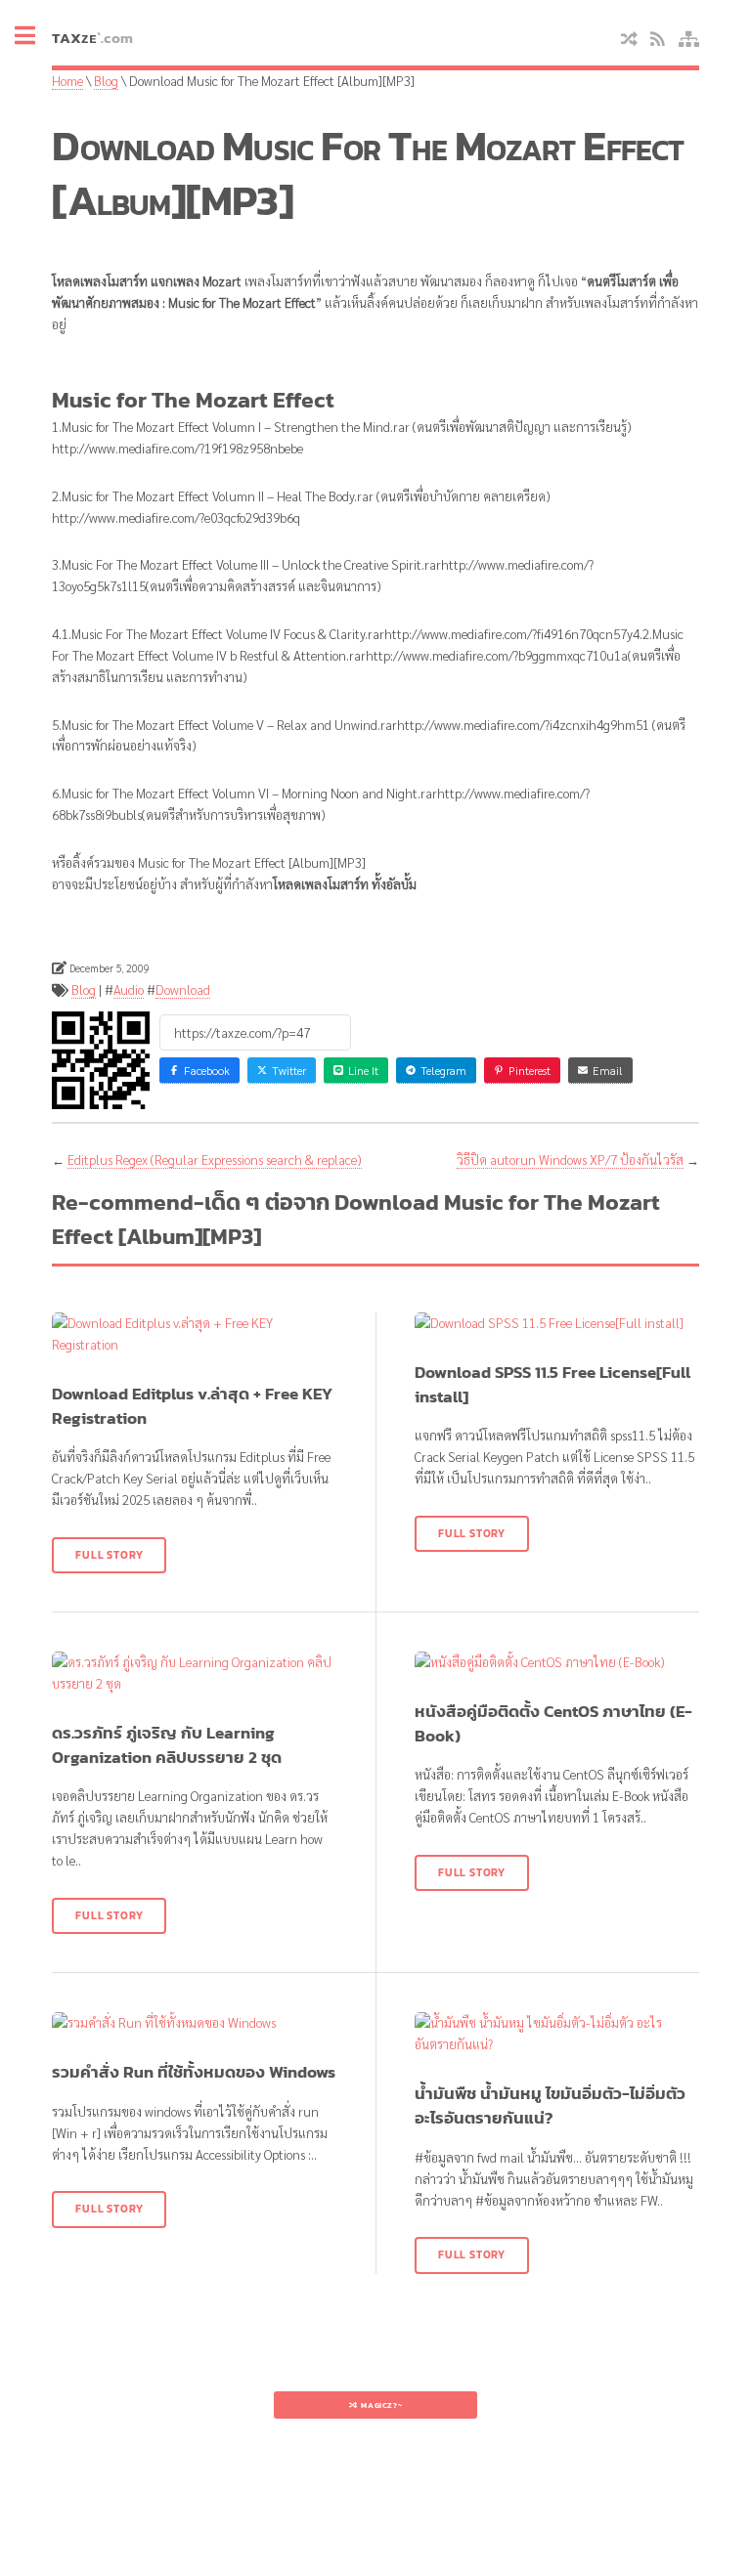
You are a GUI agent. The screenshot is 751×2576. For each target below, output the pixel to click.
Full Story (109, 1555)
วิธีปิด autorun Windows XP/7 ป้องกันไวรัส (570, 1159)
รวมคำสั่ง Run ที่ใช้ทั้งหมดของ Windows (194, 2072)
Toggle (35, 37)
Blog (106, 81)
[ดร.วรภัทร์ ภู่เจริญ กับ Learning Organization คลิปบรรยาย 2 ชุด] (194, 1673)
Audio (129, 989)
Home (67, 81)
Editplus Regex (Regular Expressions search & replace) (215, 1159)
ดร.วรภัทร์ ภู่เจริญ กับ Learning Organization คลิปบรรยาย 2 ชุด (167, 1745)
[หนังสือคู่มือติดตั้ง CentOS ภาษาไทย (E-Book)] (557, 1662)
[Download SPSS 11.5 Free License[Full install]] (557, 1323)
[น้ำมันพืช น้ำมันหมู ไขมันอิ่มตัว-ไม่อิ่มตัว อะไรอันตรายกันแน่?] (557, 2034)
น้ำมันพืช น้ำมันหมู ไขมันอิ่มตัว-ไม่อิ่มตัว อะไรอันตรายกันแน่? (550, 2106)
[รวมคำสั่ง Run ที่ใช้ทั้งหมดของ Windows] (194, 2023)
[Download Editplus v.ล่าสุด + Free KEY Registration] (194, 1334)
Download (183, 989)
